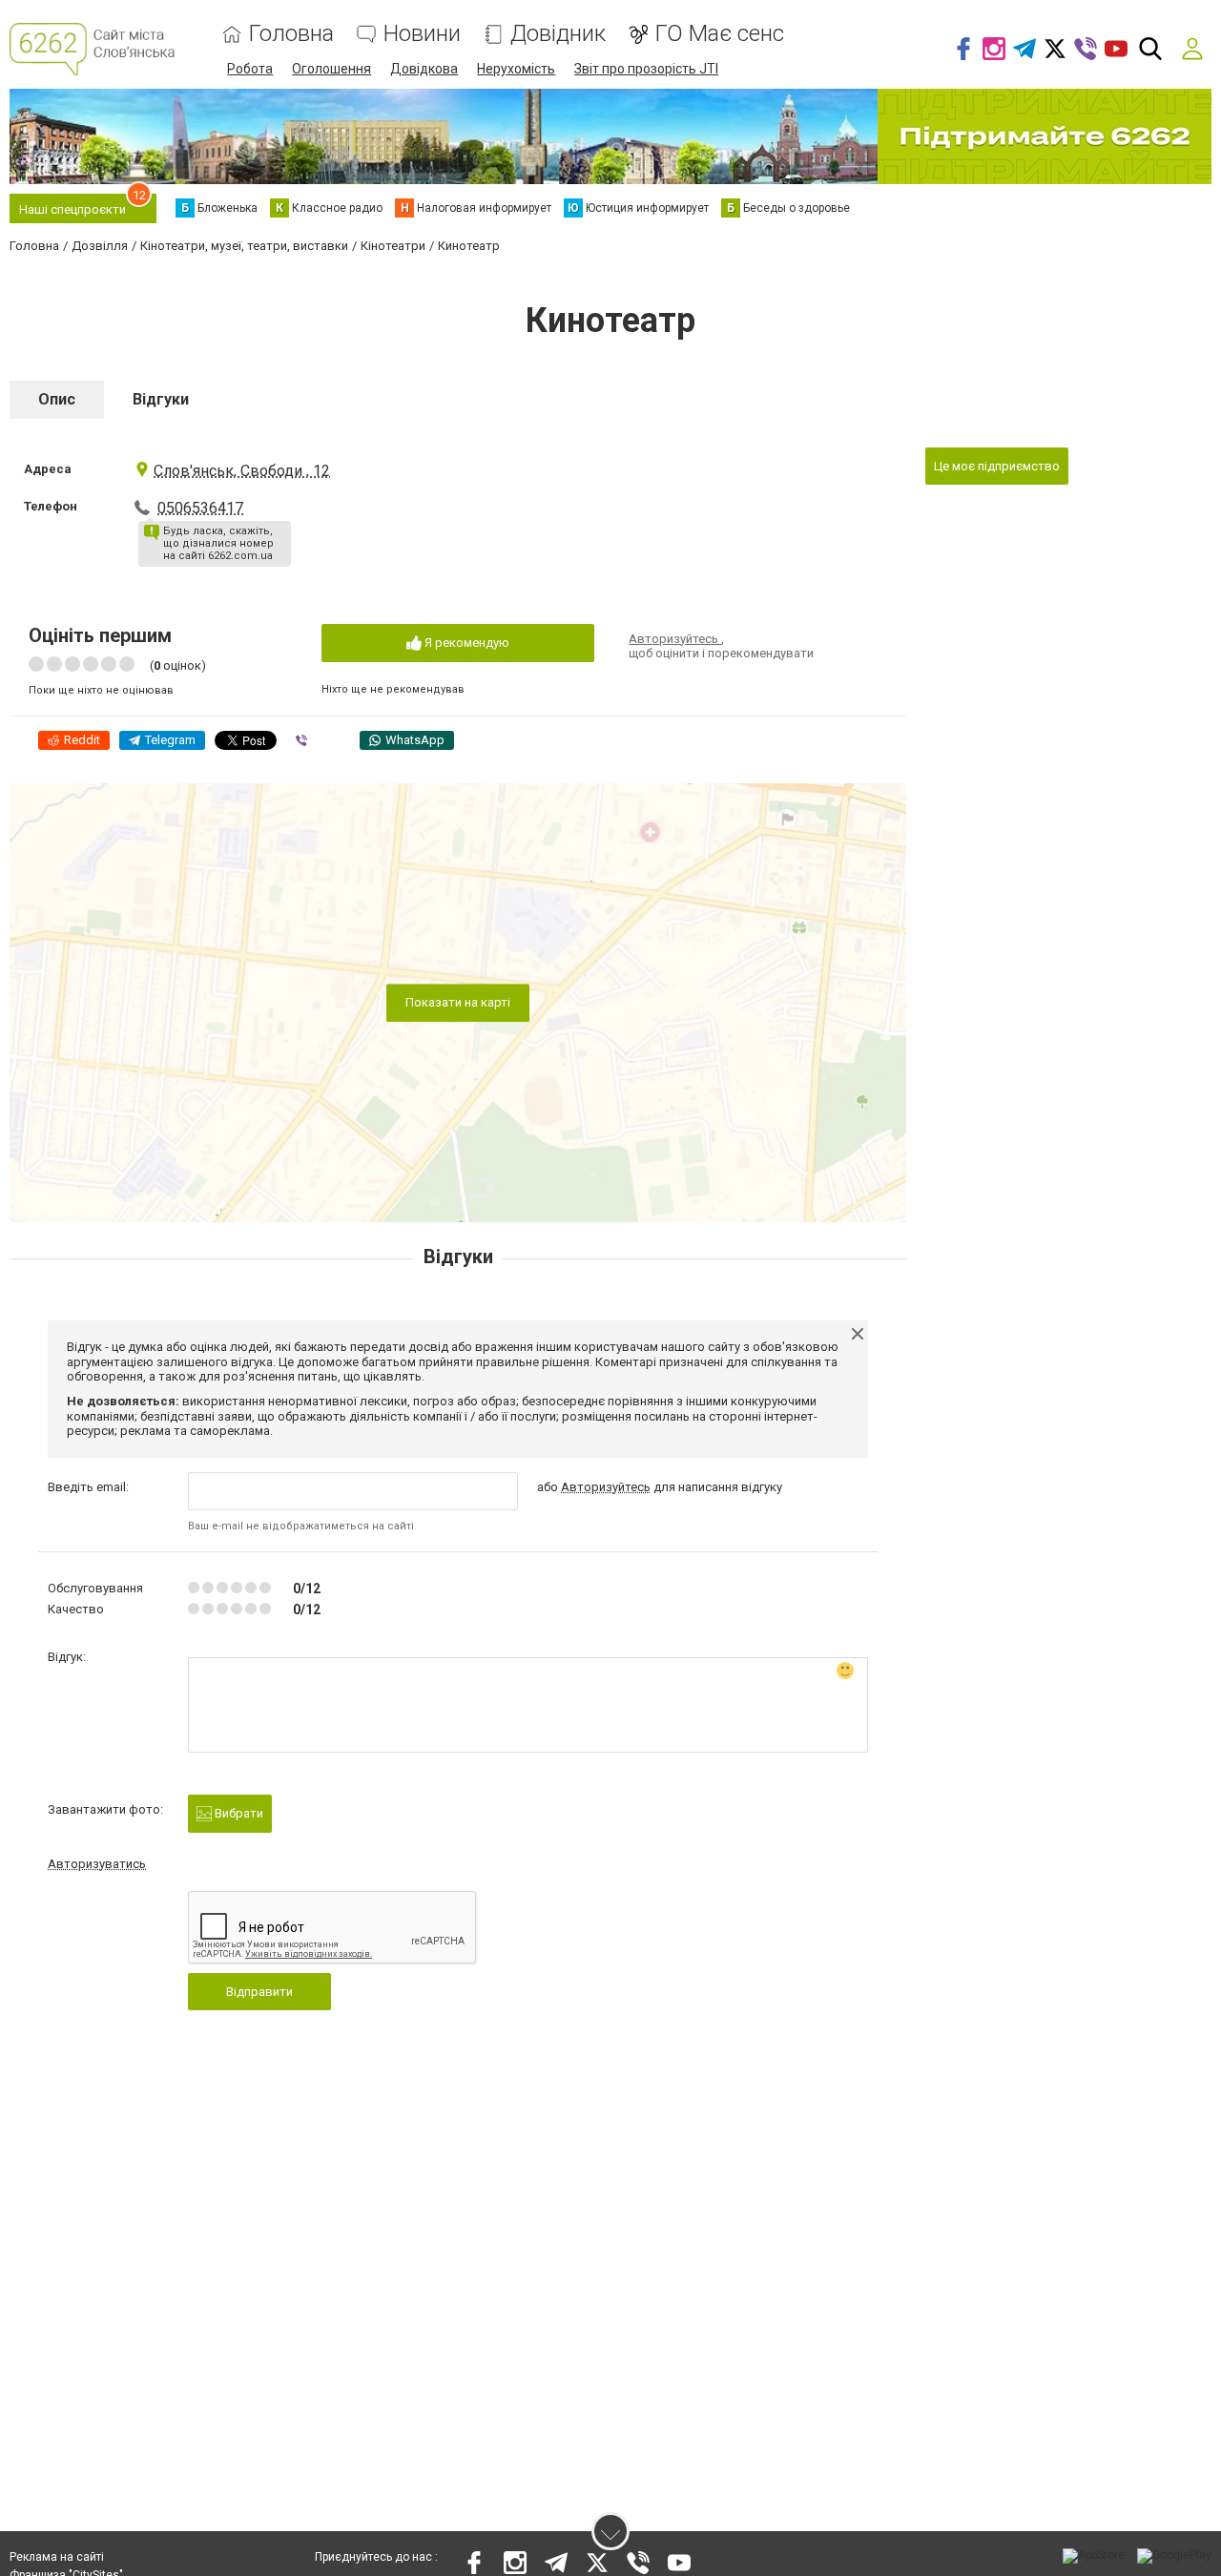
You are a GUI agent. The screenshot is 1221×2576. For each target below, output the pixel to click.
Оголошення (331, 69)
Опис (57, 399)
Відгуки (161, 399)
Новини (422, 34)
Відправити (259, 1992)
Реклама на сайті (57, 2557)
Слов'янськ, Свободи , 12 (242, 471)
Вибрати (238, 1813)
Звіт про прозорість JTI (646, 69)
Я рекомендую (466, 643)
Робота (250, 69)
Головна (291, 34)
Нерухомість (516, 69)
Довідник (558, 34)
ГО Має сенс (720, 34)
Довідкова (424, 69)
